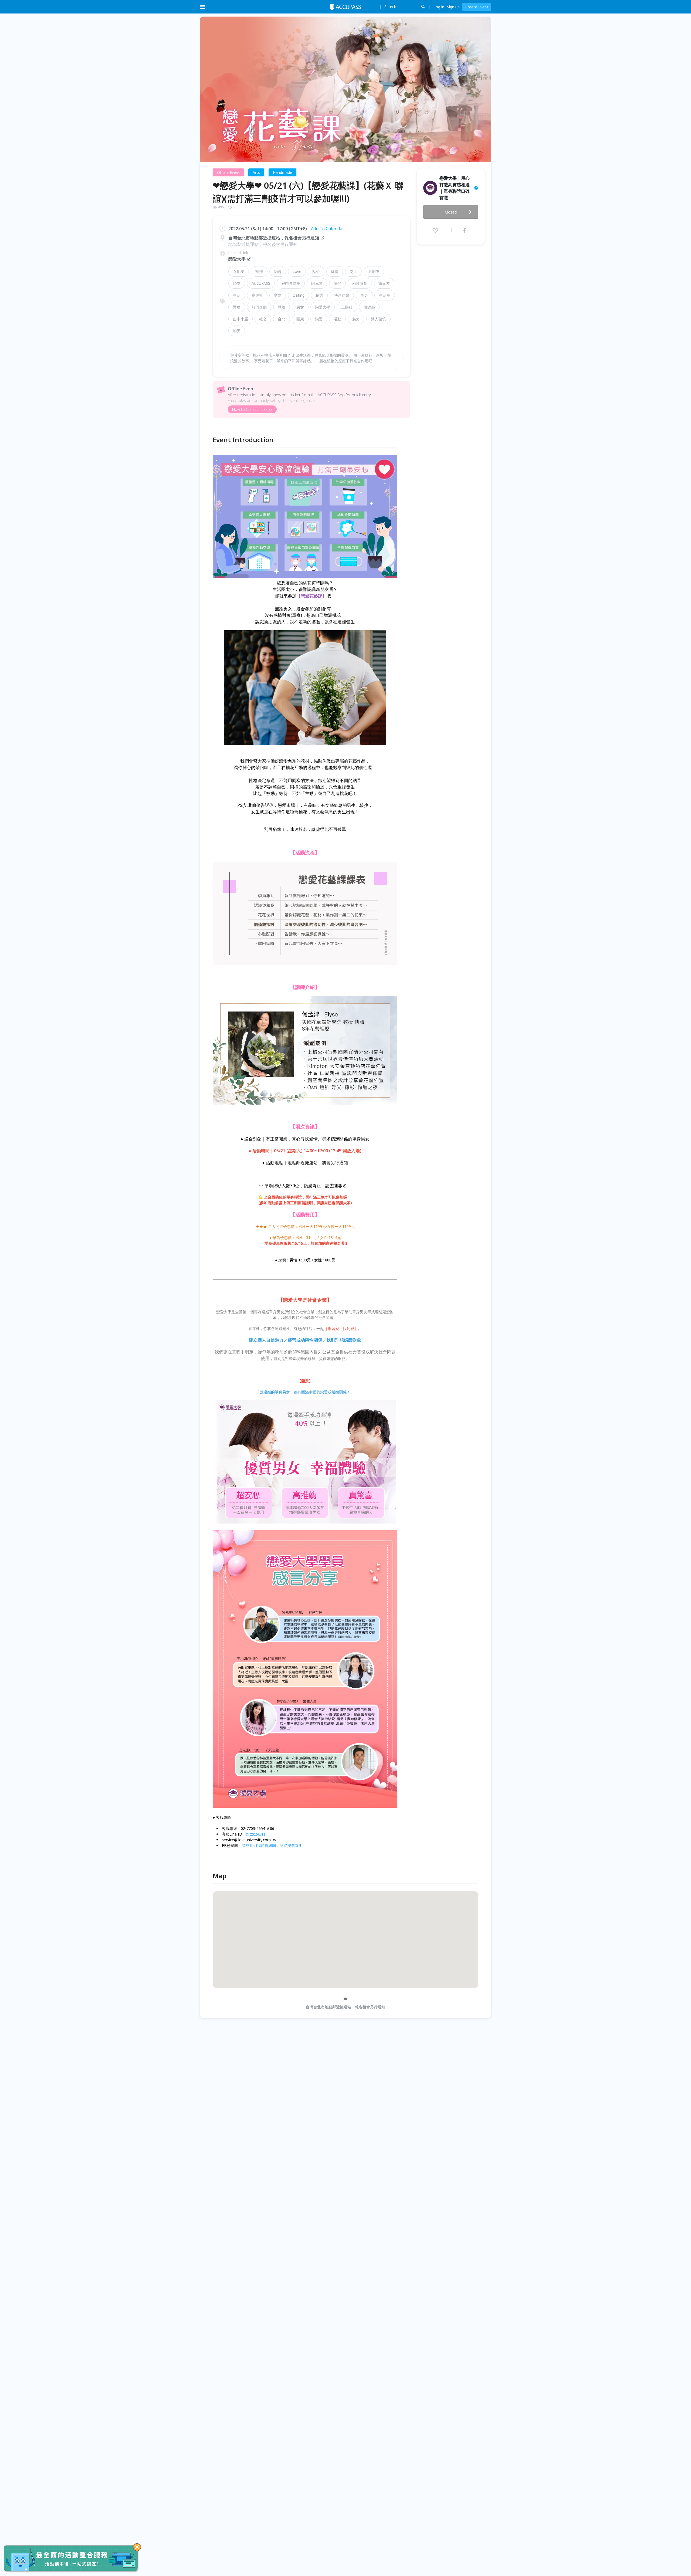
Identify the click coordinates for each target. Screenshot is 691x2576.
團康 (300, 319)
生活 (237, 295)
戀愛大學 (237, 259)
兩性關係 (360, 283)
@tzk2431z (256, 1834)
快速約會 (342, 295)
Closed (451, 212)
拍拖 (259, 271)
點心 (316, 271)
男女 (300, 307)
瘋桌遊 (384, 283)
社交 (263, 319)
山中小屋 (241, 319)
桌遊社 (257, 295)
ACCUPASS (261, 283)
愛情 (335, 271)
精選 (319, 295)
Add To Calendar (328, 229)
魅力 (356, 319)
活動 (337, 319)
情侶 (337, 283)
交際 (278, 295)
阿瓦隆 (317, 283)
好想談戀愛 (291, 283)
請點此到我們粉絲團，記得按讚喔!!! (271, 1845)
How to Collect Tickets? (252, 409)
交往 (353, 271)
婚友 (237, 283)
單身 (364, 295)
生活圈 (385, 295)
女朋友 (239, 271)
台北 (282, 319)
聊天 (237, 331)
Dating (299, 295)
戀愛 (319, 319)
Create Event (477, 7)
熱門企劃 (259, 307)
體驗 (282, 307)
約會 (278, 271)
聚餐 (237, 307)
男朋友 (374, 271)
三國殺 (347, 307)
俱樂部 (369, 307)
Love (297, 271)
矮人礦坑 (378, 319)
